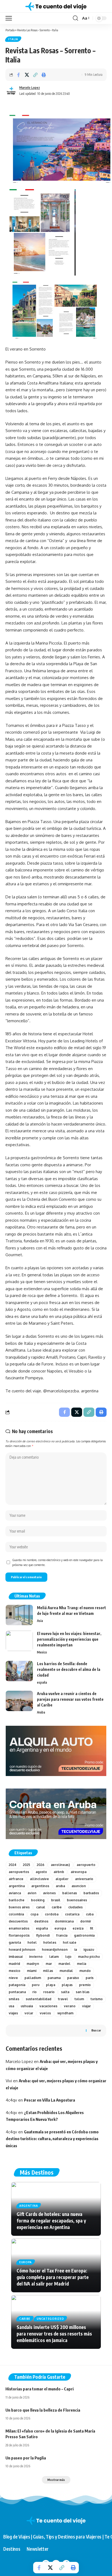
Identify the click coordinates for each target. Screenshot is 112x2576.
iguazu (89, 1950)
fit (92, 1928)
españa (42, 1682)
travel (63, 1999)
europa (60, 1928)
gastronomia (84, 1935)
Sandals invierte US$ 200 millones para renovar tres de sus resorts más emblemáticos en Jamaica (54, 2334)
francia (62, 1935)
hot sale (70, 1942)
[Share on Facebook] (18, 75)
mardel (64, 1964)
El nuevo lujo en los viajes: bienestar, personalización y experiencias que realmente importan (69, 1639)
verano (70, 2006)
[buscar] (75, 18)
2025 (27, 1865)
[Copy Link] (35, 75)
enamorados (19, 1928)
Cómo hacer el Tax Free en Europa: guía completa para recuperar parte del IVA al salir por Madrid (53, 2277)
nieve (13, 1978)
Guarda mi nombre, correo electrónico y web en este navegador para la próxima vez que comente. (57, 1562)
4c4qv (11, 2100)
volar (29, 2013)
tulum (79, 1999)
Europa (26, 2262)
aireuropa (79, 1872)
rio (35, 1992)
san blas (83, 1992)
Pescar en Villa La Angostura (49, 2100)
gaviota (15, 1942)
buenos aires (19, 1907)
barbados (91, 1893)
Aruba (41, 1712)
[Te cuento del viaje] (56, 6)
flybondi (43, 1935)
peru (36, 1985)
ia (76, 1950)
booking (38, 1900)
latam (54, 1957)
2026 (41, 1865)
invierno (36, 1957)
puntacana (17, 1992)
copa (34, 1914)
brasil (56, 1900)
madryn (33, 1964)
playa (51, 1985)
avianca (15, 1893)
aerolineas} (60, 1865)
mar (49, 1964)
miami (32, 1971)
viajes (13, 2013)
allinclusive (39, 1879)
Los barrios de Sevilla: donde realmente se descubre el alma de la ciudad (69, 1669)
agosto (41, 1872)
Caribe (25, 2319)
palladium (33, 1978)
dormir (86, 1921)
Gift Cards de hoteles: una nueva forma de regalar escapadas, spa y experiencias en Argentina (51, 2221)
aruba (60, 1886)
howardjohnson (55, 1950)
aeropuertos (19, 1872)
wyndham (65, 2013)
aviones (49, 1893)
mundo (85, 1971)
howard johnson (22, 1950)
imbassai (16, 1957)
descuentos (18, 1921)
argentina (17, 1886)
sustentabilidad (39, 1999)
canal (41, 1907)
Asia (40, 1621)
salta (65, 1992)
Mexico (42, 1652)
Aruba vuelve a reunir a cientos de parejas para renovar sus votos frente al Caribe (70, 1699)
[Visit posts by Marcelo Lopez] (11, 91)
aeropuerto (86, 1865)
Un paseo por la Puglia (26, 2458)
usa (11, 2006)
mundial (66, 1971)
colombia (16, 1914)
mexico (15, 1971)
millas (48, 1971)
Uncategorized (50, 2319)
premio (85, 1985)
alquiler (62, 1879)
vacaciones (48, 2006)
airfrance (16, 1879)
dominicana (64, 1921)
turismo (97, 1999)
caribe (57, 1907)
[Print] (44, 75)
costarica (72, 1914)
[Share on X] (27, 75)
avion (32, 1893)
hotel (32, 1942)
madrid (14, 1964)
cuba (90, 1914)
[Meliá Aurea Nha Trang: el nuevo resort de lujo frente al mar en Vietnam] (19, 1615)
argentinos (40, 1886)
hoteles (50, 1942)
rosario (49, 1992)
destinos (41, 1921)
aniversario (84, 1879)
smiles (14, 1999)
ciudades (75, 1907)
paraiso (73, 1978)
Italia (13, 39)
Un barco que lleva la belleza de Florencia (43, 2410)
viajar (86, 2006)
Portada (10, 30)
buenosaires (77, 1900)
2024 (13, 1865)
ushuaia (27, 2006)
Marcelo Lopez (30, 88)
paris (90, 1978)
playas (67, 1985)
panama (54, 1978)
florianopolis (19, 1935)
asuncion (79, 1886)
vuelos (45, 2013)
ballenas (70, 1893)
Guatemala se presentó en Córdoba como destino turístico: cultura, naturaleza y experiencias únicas (52, 2139)
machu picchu (89, 1957)
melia (82, 1964)
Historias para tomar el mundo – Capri (40, 2389)
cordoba (52, 1914)
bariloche (17, 1900)
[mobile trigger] (10, 18)
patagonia (17, 1985)
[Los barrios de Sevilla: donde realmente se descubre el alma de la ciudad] (19, 1671)
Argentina (29, 2206)
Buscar (96, 2030)
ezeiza (78, 1928)
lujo (68, 1957)
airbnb (59, 1872)
